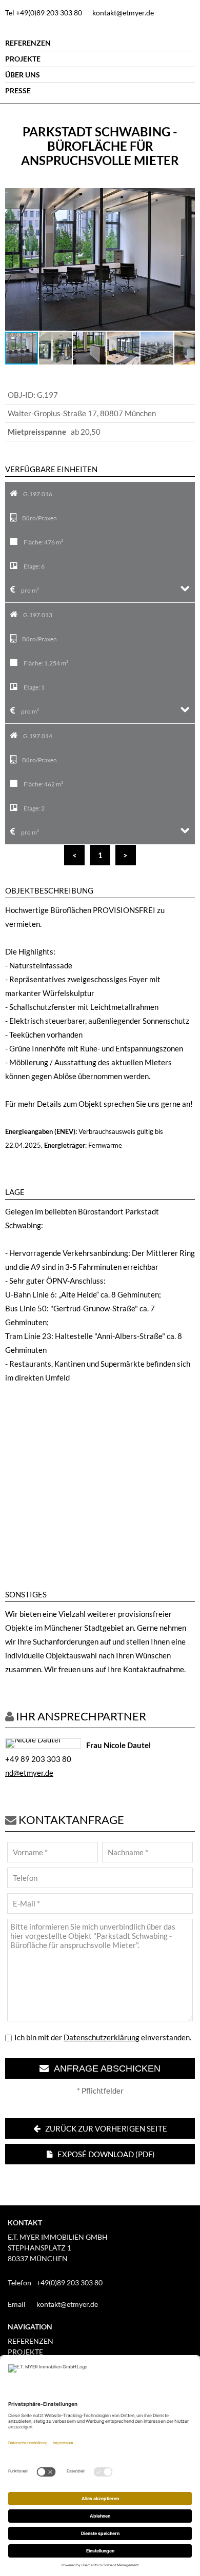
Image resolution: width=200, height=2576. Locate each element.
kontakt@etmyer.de (123, 13)
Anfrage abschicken (105, 2068)
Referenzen (28, 43)
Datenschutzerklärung (102, 2037)
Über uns (23, 75)
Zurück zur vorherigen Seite (105, 2128)
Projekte (23, 59)
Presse (18, 90)
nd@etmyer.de (29, 1773)
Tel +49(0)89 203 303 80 (44, 13)
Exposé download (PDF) (105, 2154)
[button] (186, 197)
